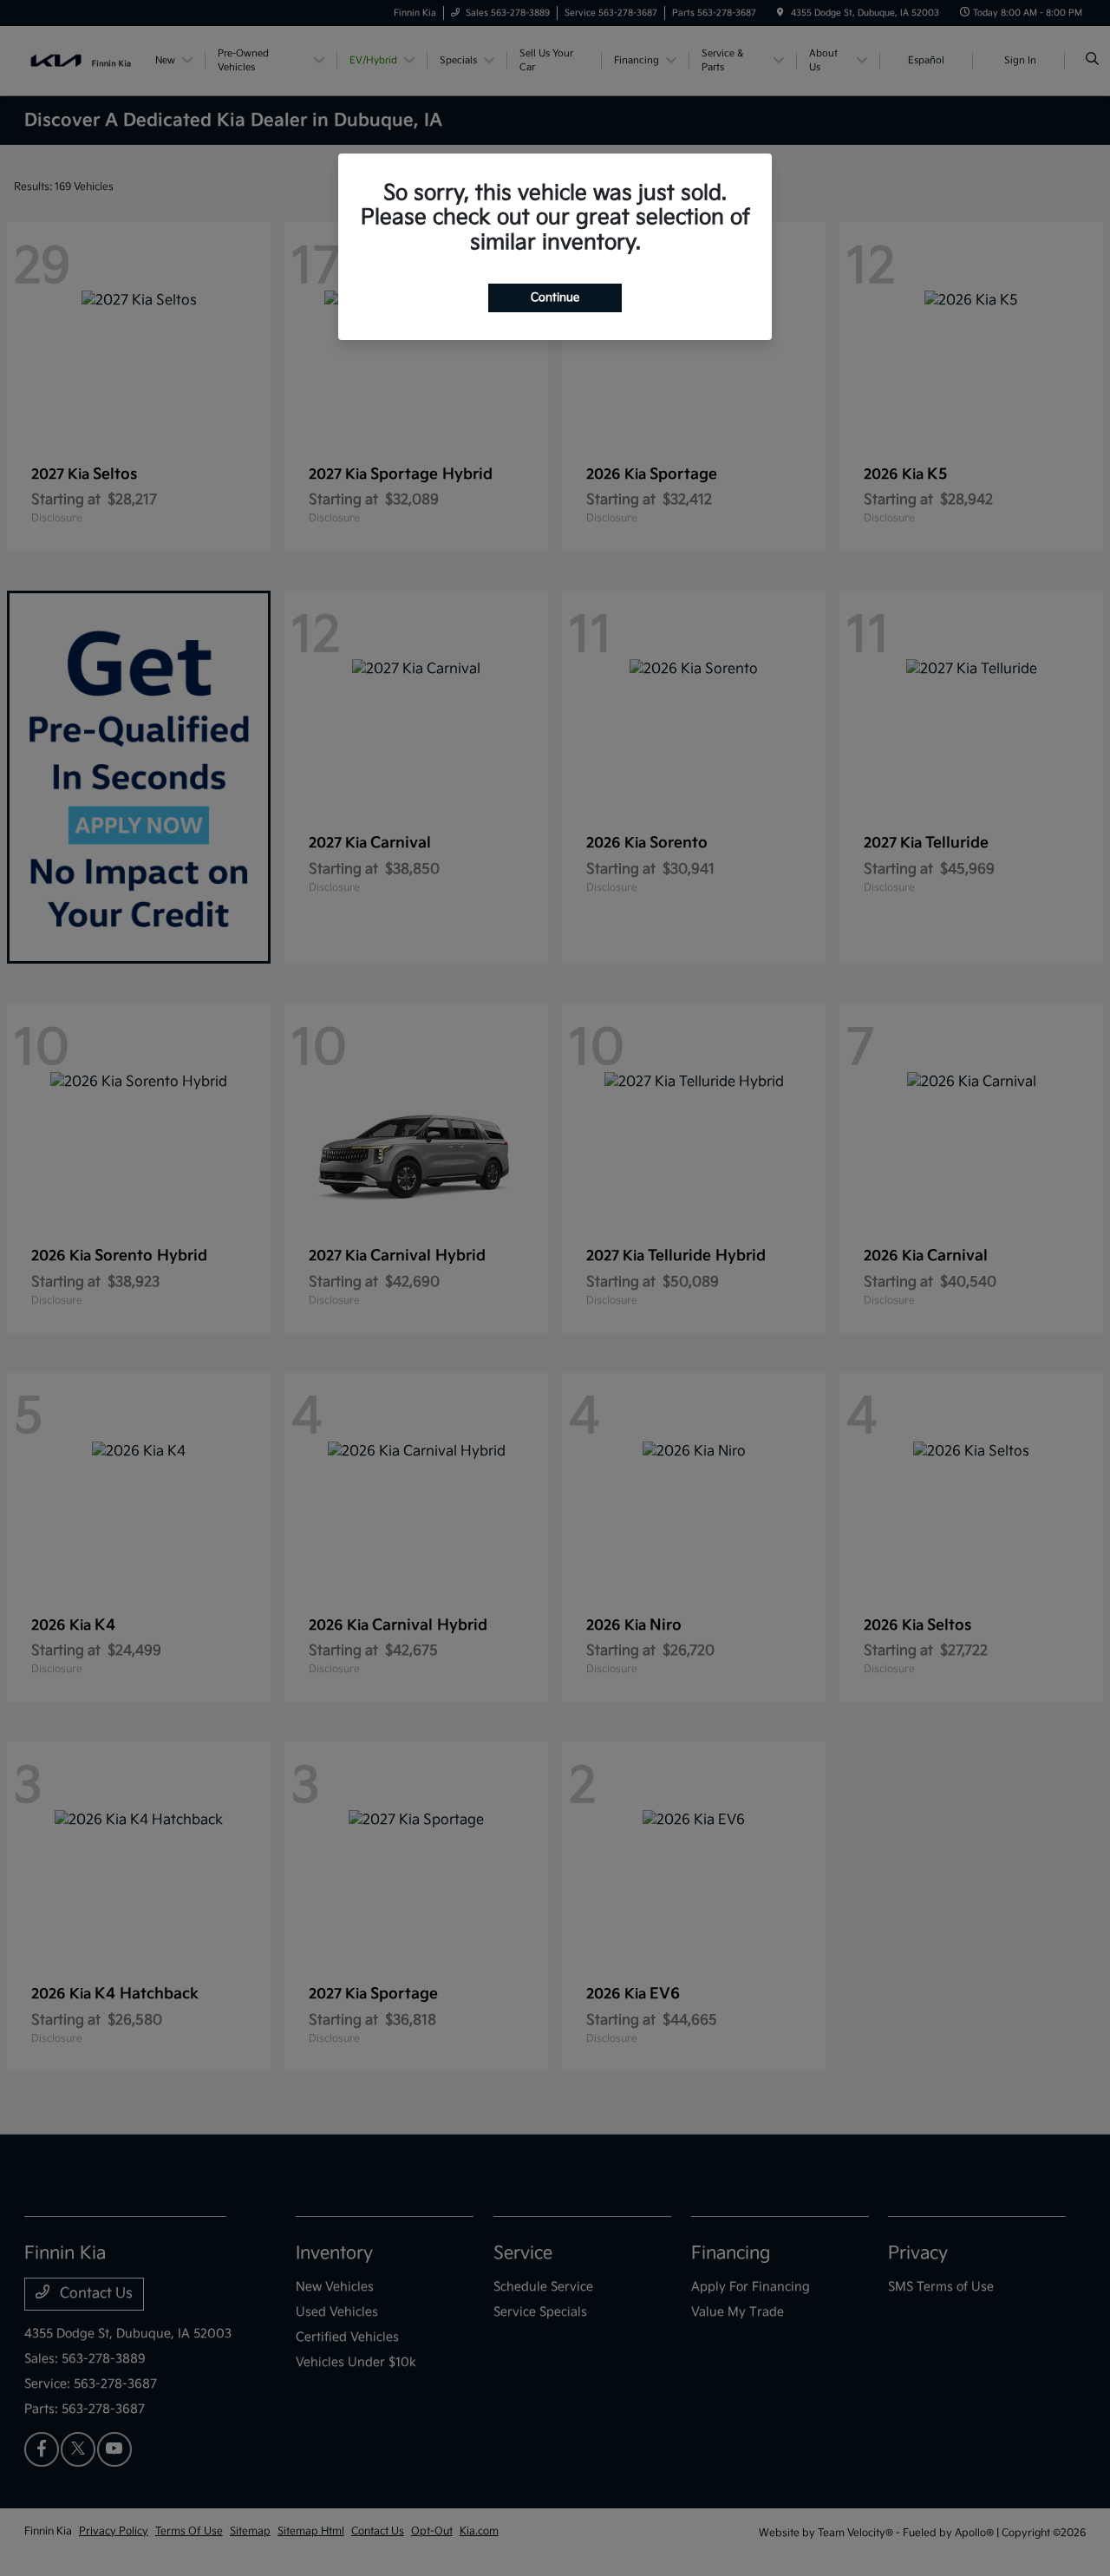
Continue (555, 297)
